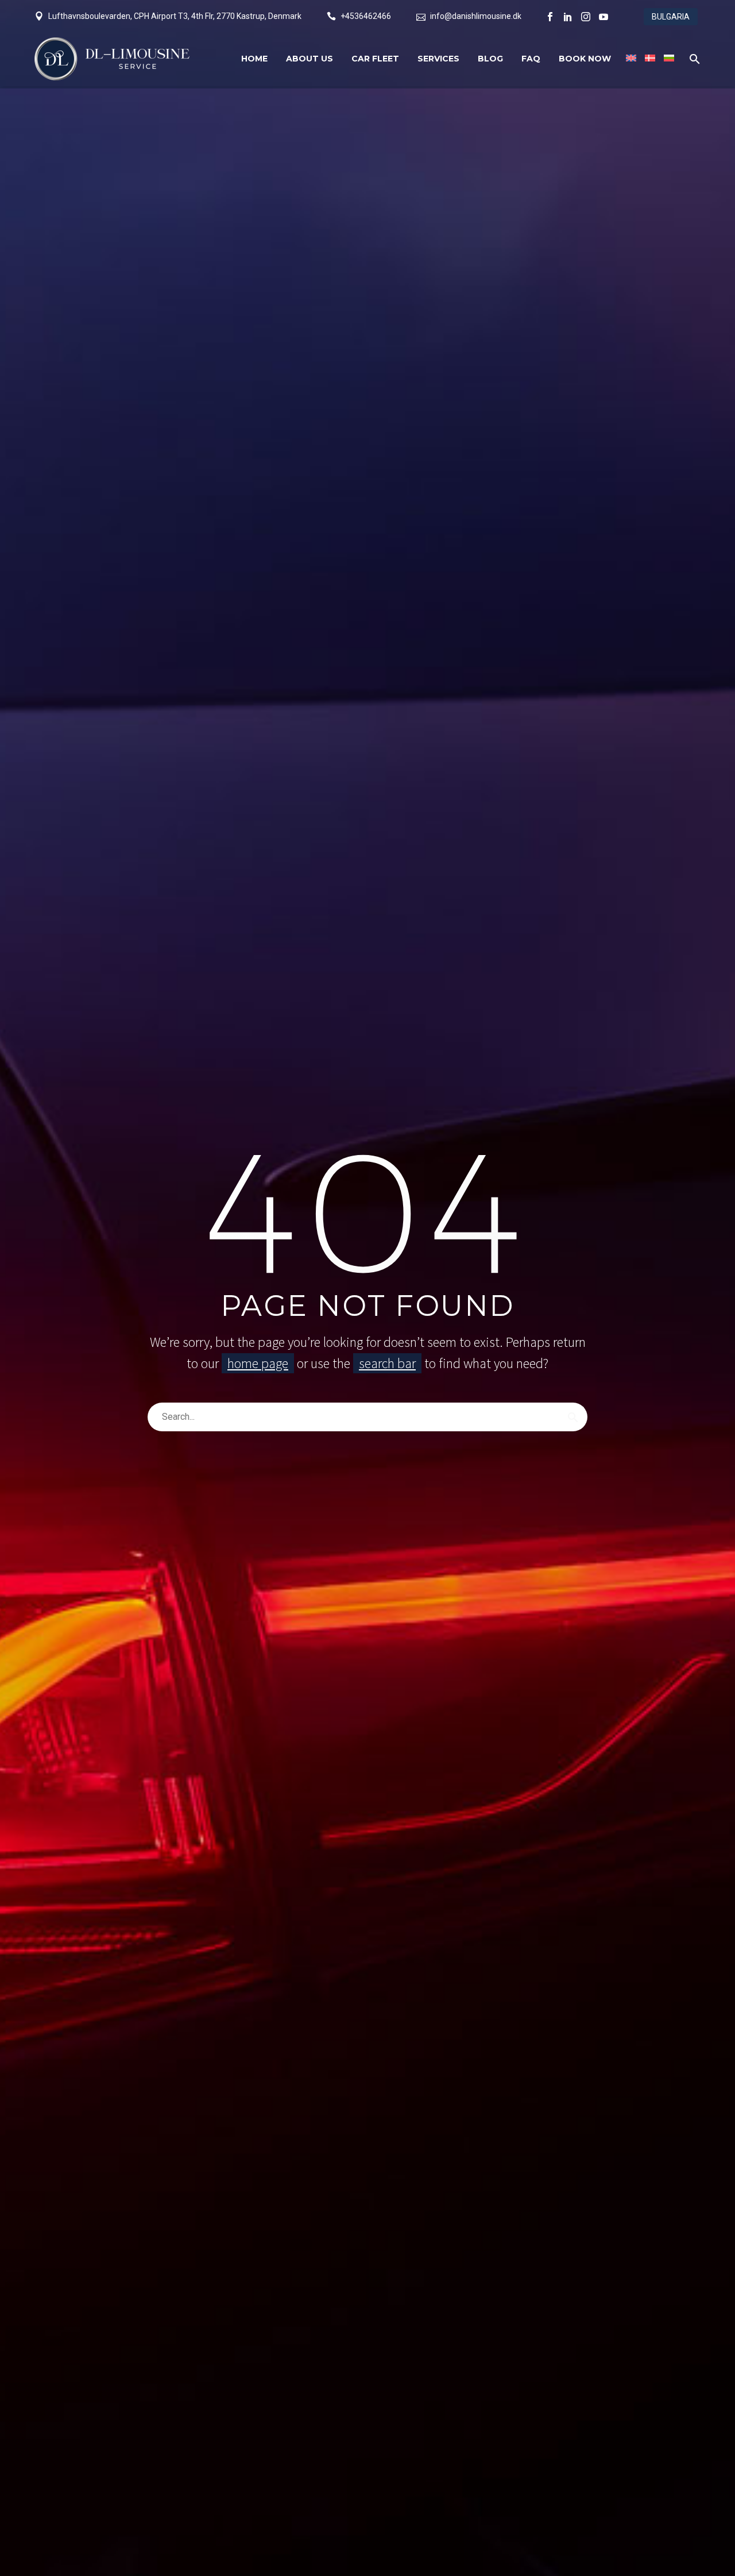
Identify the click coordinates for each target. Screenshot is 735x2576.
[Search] (573, 1417)
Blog (490, 59)
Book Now (585, 59)
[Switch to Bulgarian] (668, 59)
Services (438, 59)
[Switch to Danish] (649, 59)
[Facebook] (550, 17)
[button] (695, 59)
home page (258, 1363)
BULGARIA (671, 17)
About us (310, 59)
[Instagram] (586, 17)
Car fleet (375, 59)
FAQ (531, 59)
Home (254, 59)
